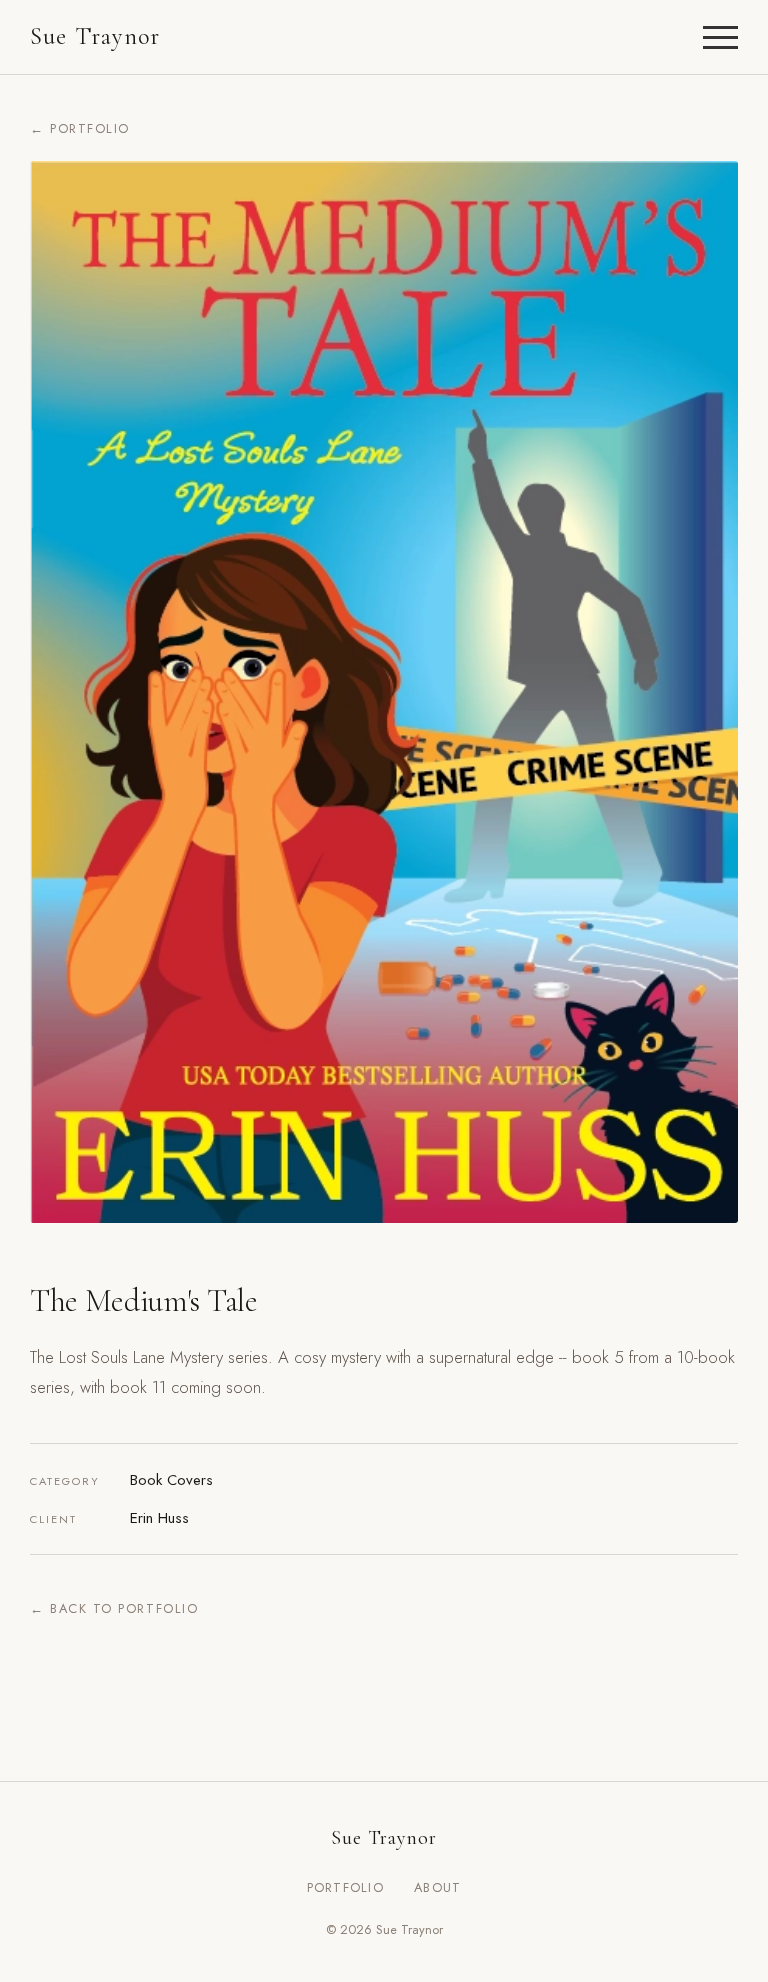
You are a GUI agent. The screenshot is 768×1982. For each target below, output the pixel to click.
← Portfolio (80, 128)
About (437, 1887)
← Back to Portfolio (114, 1608)
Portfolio (346, 1887)
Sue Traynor (95, 36)
